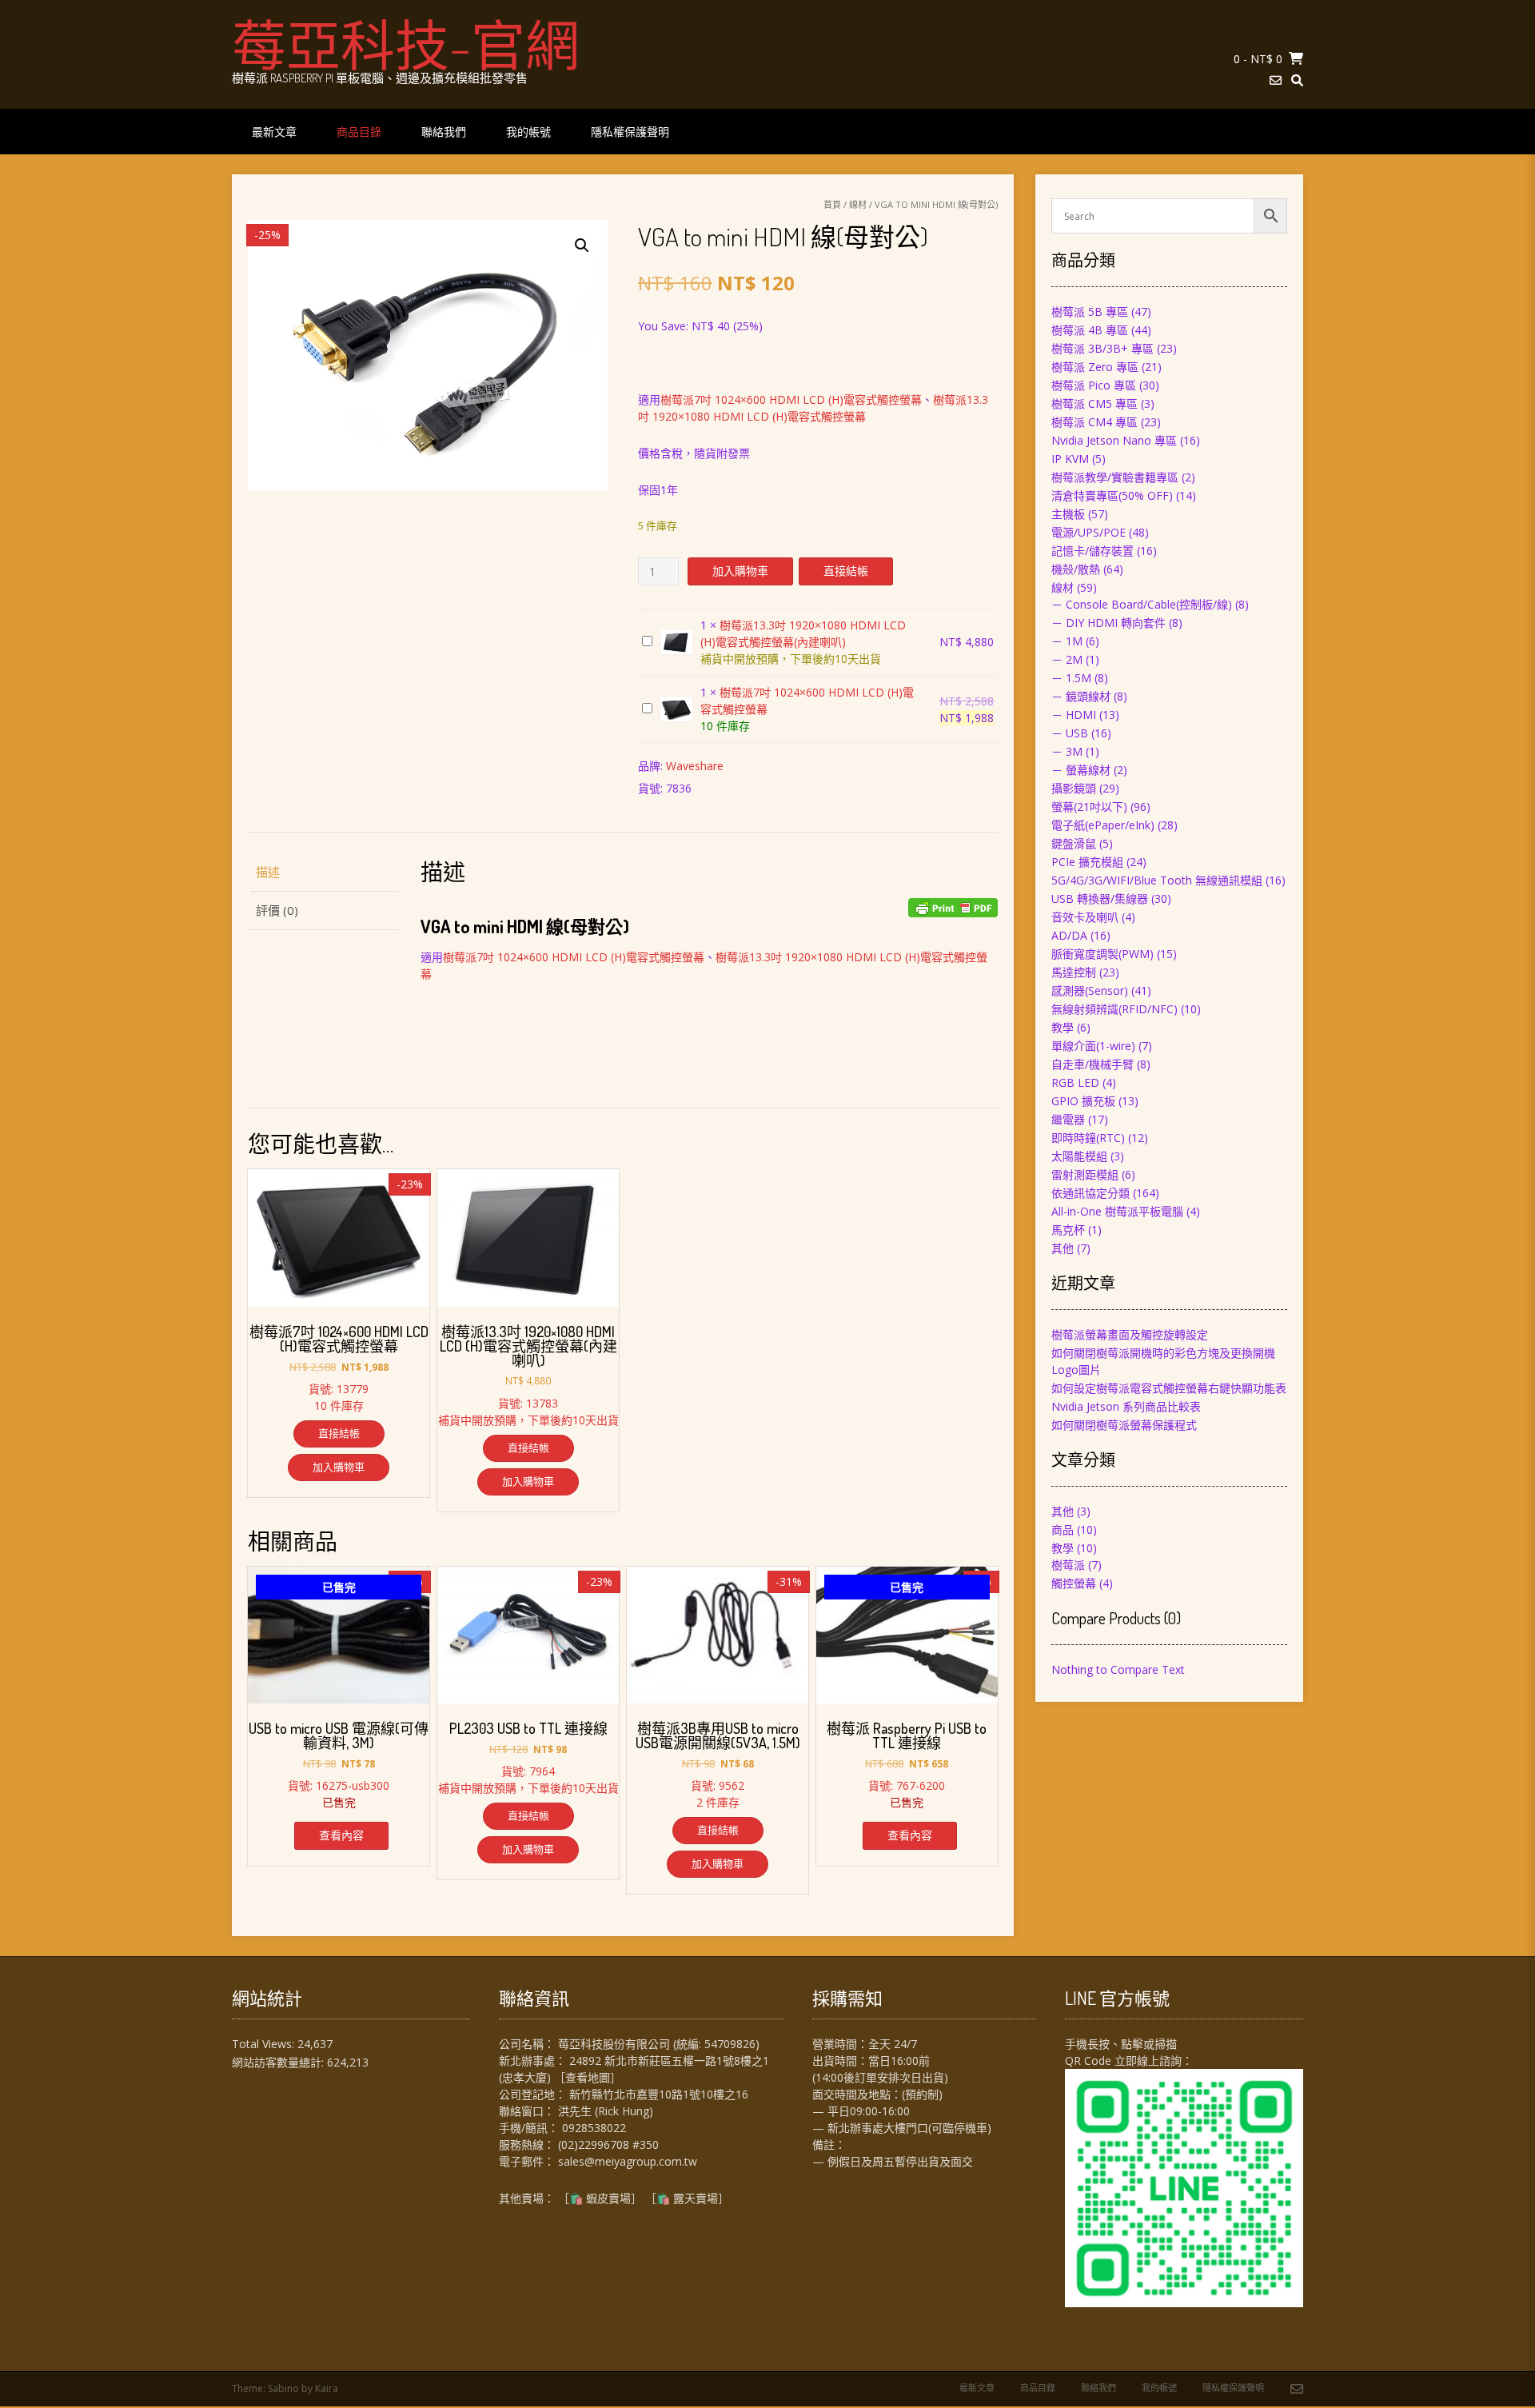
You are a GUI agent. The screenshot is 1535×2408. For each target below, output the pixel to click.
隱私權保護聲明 (630, 132)
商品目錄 (359, 132)
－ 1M (1067, 641)
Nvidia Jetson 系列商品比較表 (1126, 1406)
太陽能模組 (1079, 1156)
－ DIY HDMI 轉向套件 (1108, 623)
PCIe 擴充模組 (1087, 862)
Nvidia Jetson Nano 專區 (1114, 440)
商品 (1063, 1529)
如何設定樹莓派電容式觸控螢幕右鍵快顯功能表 (1169, 1388)
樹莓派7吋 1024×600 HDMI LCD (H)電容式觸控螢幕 (791, 399)
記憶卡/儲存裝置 (1092, 551)
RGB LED (1075, 1082)
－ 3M (1067, 751)
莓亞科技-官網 (406, 44)
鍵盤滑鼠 (1074, 843)
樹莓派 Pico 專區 (1094, 385)
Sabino (283, 2388)
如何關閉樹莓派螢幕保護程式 (1124, 1425)
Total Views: (265, 2044)
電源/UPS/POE (1088, 532)
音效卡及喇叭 (1085, 917)
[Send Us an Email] (1276, 80)
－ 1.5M (1071, 678)
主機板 (1068, 514)
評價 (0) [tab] (277, 910)
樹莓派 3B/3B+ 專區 (1102, 348)
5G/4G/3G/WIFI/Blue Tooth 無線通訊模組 (1157, 880)
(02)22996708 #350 (608, 2144)
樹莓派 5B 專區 (1090, 311)
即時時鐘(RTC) (1088, 1138)
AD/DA (1069, 935)
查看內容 (341, 1835)
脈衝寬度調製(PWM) (1102, 954)
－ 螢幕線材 (1081, 770)
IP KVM (1070, 459)
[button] (582, 246)
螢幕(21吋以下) (1089, 807)
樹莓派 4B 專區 (1090, 330)
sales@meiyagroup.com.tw (628, 2161)
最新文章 (274, 132)
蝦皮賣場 (608, 2198)
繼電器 (1068, 1119)
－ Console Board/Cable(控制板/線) (1142, 604)
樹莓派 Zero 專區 (1095, 367)
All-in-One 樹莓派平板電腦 (1117, 1211)
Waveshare (695, 766)
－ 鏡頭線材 (1081, 696)
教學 (1063, 1027)
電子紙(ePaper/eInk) (1103, 825)
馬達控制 (1074, 972)
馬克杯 (1068, 1230)
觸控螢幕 (1074, 1583)
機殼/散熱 (1076, 569)
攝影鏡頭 (1074, 788)
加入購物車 (740, 571)
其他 (1063, 1248)
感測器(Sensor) (1090, 990)
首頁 (832, 204)
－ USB (1070, 733)
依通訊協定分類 (1090, 1193)
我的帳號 (528, 132)
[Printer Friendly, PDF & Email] (953, 908)
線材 (858, 204)
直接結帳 (846, 571)
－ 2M (1067, 659)
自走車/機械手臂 (1092, 1064)
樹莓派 (1068, 1565)
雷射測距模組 (1085, 1174)
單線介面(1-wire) (1093, 1046)
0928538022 (594, 2128)
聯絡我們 (444, 132)
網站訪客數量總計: (279, 2062)
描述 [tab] (268, 872)
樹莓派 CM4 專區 (1094, 422)
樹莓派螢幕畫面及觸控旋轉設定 (1130, 1334)
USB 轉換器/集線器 (1100, 899)
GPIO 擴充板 (1083, 1101)
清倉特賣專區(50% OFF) (1112, 495)
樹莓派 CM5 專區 (1094, 403)
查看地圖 (588, 2077)
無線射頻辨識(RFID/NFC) (1114, 1009)
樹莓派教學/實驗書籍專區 (1115, 477)
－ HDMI (1074, 715)
